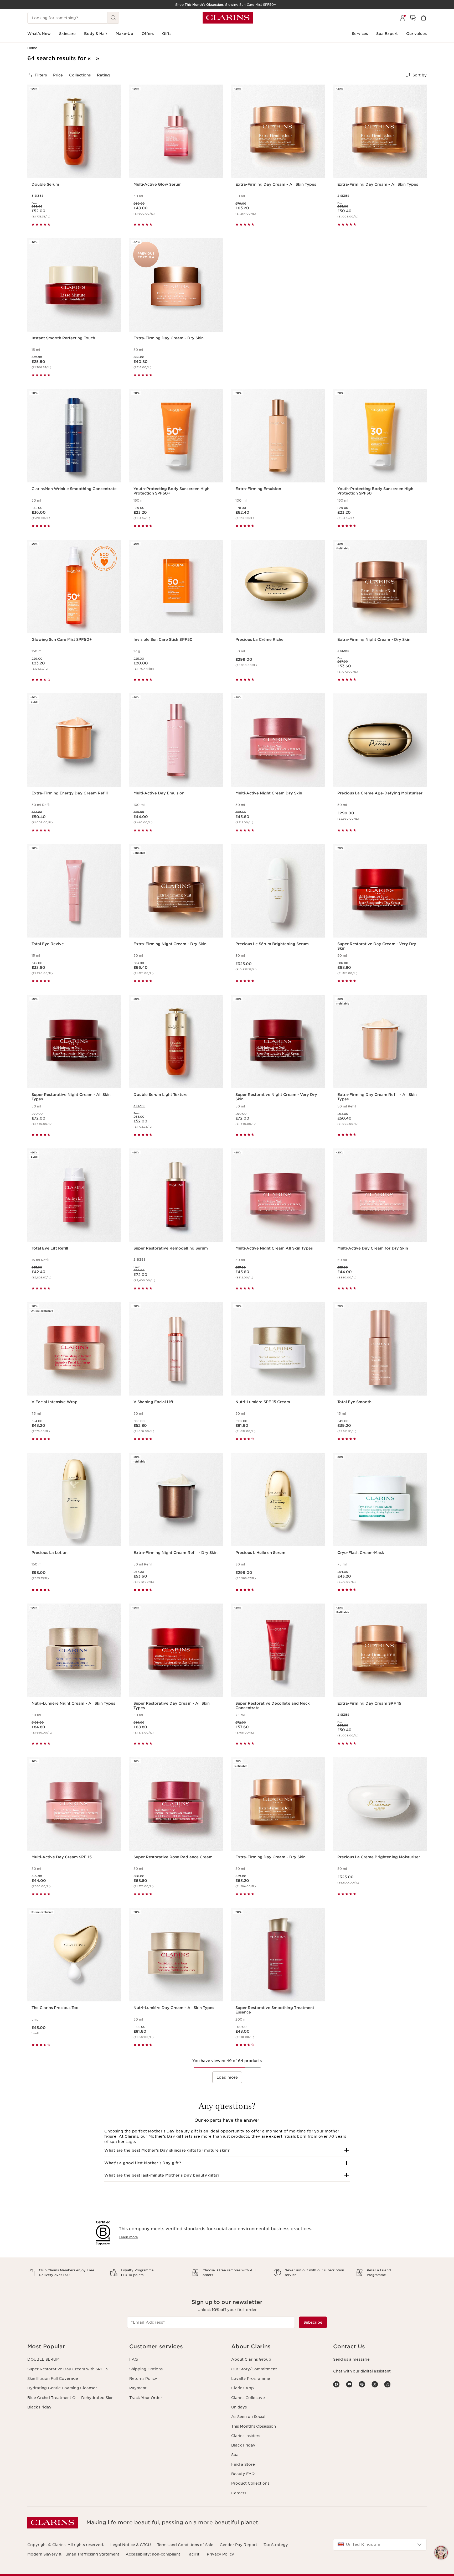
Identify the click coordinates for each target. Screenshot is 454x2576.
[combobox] (380, 2545)
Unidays (239, 2407)
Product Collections (250, 2483)
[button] (227, 2150)
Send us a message (351, 2359)
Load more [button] (227, 2077)
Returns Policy (143, 2379)
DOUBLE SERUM (43, 2359)
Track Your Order (146, 2398)
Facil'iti (194, 2554)
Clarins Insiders (246, 2436)
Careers (239, 2493)
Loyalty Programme (251, 2379)
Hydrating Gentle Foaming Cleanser (62, 2388)
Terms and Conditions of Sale (185, 2545)
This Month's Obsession (254, 2426)
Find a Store (243, 2464)
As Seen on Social (248, 2417)
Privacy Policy (220, 2554)
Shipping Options (146, 2369)
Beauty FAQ (243, 2474)
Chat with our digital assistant (362, 2371)
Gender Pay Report (238, 2545)
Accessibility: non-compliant (153, 2554)
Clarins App (243, 2388)
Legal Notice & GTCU (131, 2545)
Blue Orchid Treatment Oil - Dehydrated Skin (70, 2398)
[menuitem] (403, 18)
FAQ (133, 2359)
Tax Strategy (276, 2545)
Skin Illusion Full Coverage (53, 2379)
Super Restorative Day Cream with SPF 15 (68, 2369)
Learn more (128, 2237)
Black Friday (39, 2407)
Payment (138, 2388)
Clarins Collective (248, 2398)
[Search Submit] (113, 18)
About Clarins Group (251, 2359)
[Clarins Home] (228, 18)
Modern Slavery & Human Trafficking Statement (73, 2554)
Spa (235, 2455)
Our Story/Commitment (254, 2369)
